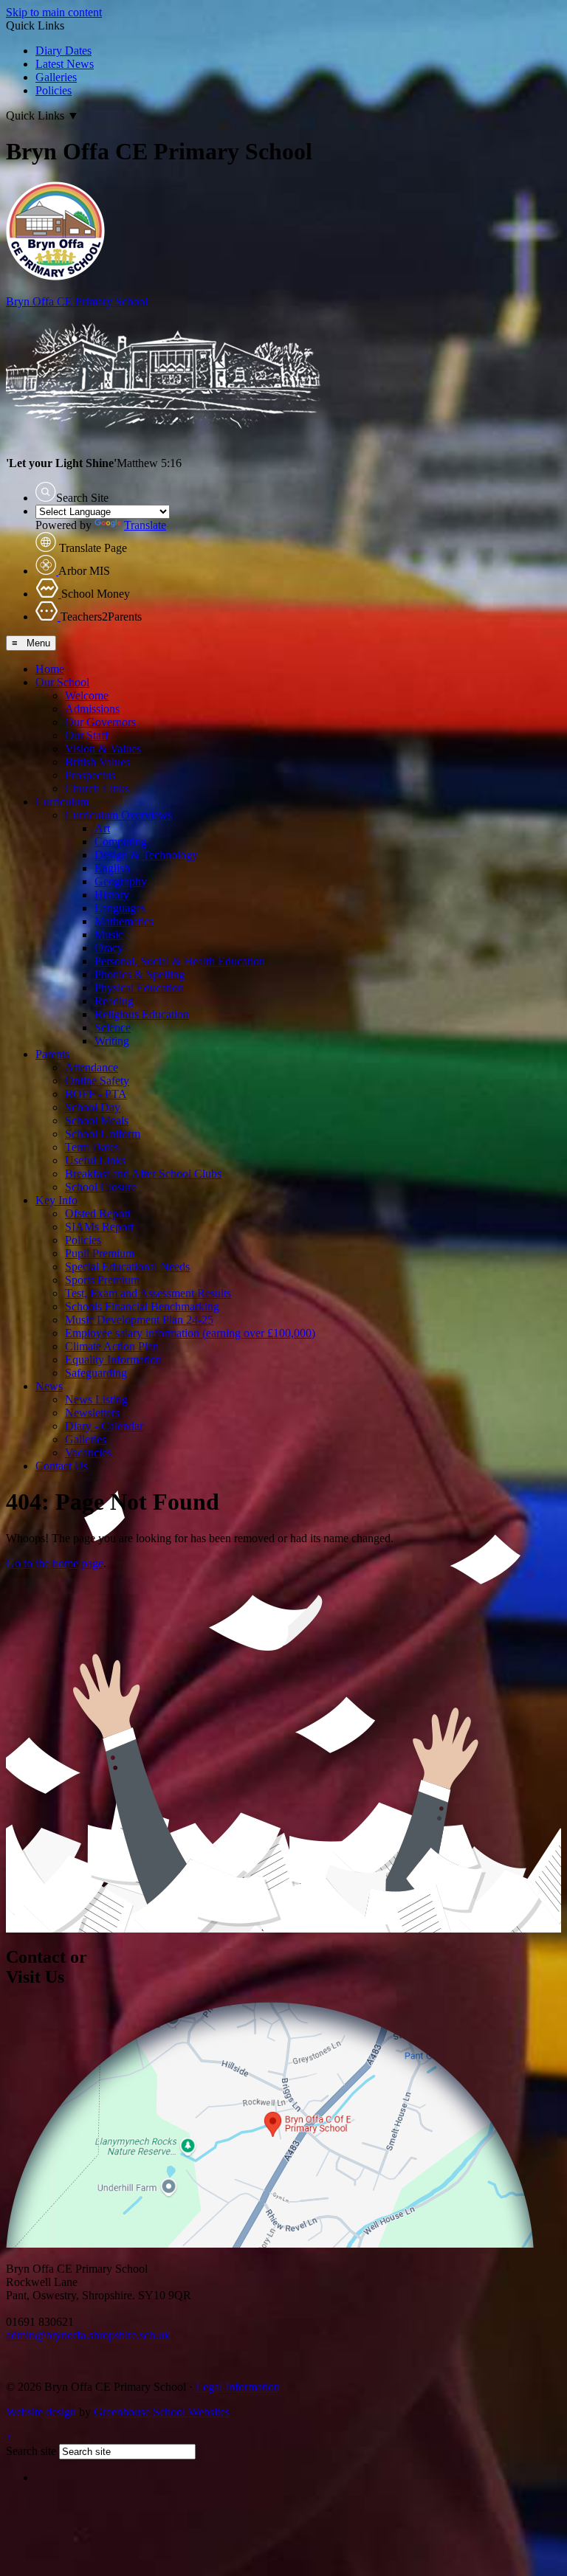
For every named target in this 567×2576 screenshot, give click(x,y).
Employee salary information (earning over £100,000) (190, 1333)
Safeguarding (96, 1373)
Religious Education (142, 1014)
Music (109, 935)
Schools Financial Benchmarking (142, 1306)
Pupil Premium (100, 1253)
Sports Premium (102, 1280)
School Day (93, 1107)
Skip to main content (54, 12)
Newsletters (92, 1413)
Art (102, 828)
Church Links (97, 788)
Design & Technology (146, 855)
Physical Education (139, 988)
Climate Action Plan (112, 1346)
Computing (121, 842)
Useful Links (95, 1160)
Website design (41, 2412)
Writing (112, 1041)
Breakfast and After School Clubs (143, 1174)
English (112, 868)
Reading (114, 1001)
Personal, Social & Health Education (180, 961)
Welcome (87, 695)
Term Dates (92, 1147)
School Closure (101, 1187)
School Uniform (103, 1134)
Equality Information (113, 1360)
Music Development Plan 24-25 (139, 1320)
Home (50, 669)
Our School (62, 682)
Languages (120, 908)
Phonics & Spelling (140, 974)
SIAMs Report (99, 1227)
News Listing (96, 1399)
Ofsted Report (98, 1213)
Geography (121, 881)
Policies (54, 90)
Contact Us (62, 1466)
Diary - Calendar (104, 1426)
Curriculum (62, 802)
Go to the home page (55, 1563)
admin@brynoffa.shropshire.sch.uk (88, 2335)
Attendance (92, 1067)
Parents (52, 1054)
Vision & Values (103, 749)
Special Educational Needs (127, 1267)
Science (113, 1028)
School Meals (97, 1120)
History (112, 895)
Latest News (65, 64)
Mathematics (124, 921)
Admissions (92, 709)
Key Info (56, 1200)
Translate (145, 525)
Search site (31, 2451)
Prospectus (90, 775)
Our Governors (100, 722)
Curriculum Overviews (118, 815)
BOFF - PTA (96, 1094)
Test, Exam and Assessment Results (148, 1293)
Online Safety (97, 1081)
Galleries (56, 77)
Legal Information (238, 2387)
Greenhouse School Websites (162, 2412)
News (49, 1386)
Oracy (109, 948)
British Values (97, 762)
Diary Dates (63, 51)
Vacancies (88, 1453)
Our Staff (87, 735)
